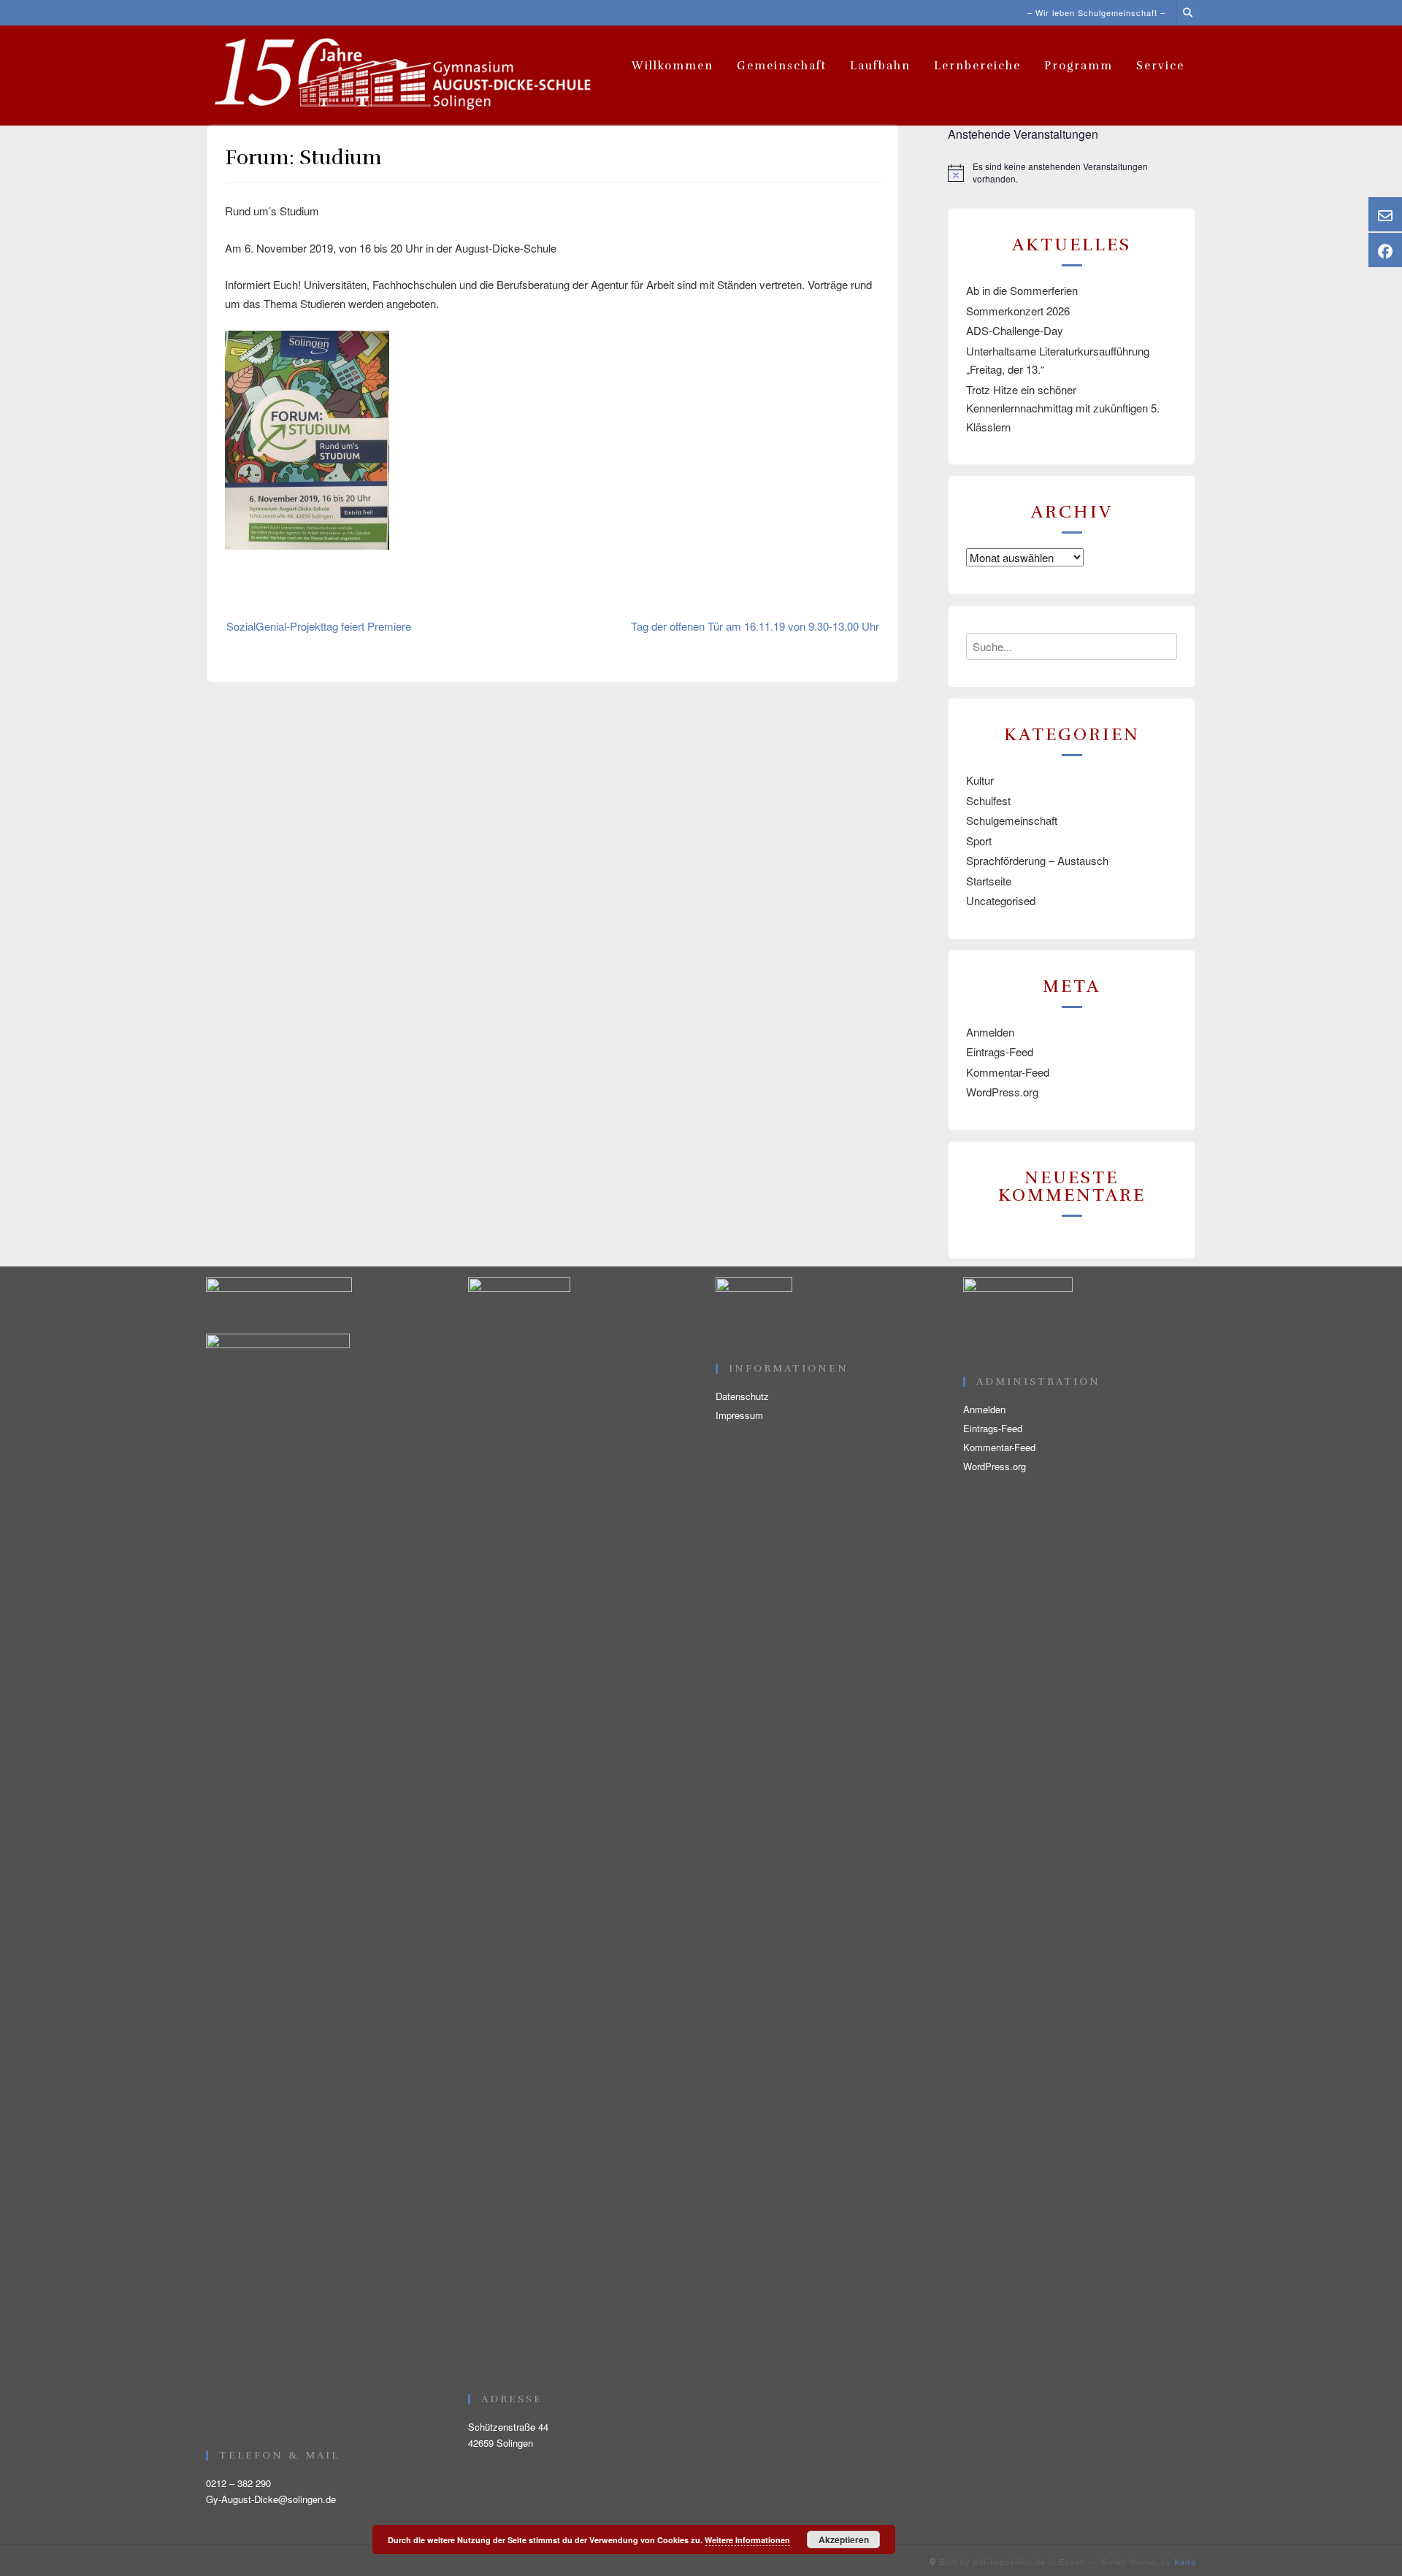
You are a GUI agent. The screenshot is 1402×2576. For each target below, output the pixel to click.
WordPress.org (1002, 1092)
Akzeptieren (844, 2540)
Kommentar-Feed (1008, 1072)
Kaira (1185, 2561)
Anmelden (990, 1032)
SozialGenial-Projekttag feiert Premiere (319, 626)
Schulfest (988, 800)
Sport (979, 841)
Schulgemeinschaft (1012, 820)
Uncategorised (1001, 900)
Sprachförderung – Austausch (1037, 860)
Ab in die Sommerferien (1022, 290)
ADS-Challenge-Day (1015, 330)
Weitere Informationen (747, 2540)
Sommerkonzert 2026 (1018, 311)
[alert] (1072, 173)
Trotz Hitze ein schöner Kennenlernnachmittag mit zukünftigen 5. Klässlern (1063, 408)
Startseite (989, 881)
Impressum (739, 1415)
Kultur (980, 780)
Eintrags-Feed (1000, 1051)
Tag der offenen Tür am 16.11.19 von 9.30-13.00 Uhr (755, 626)
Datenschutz (742, 1396)
